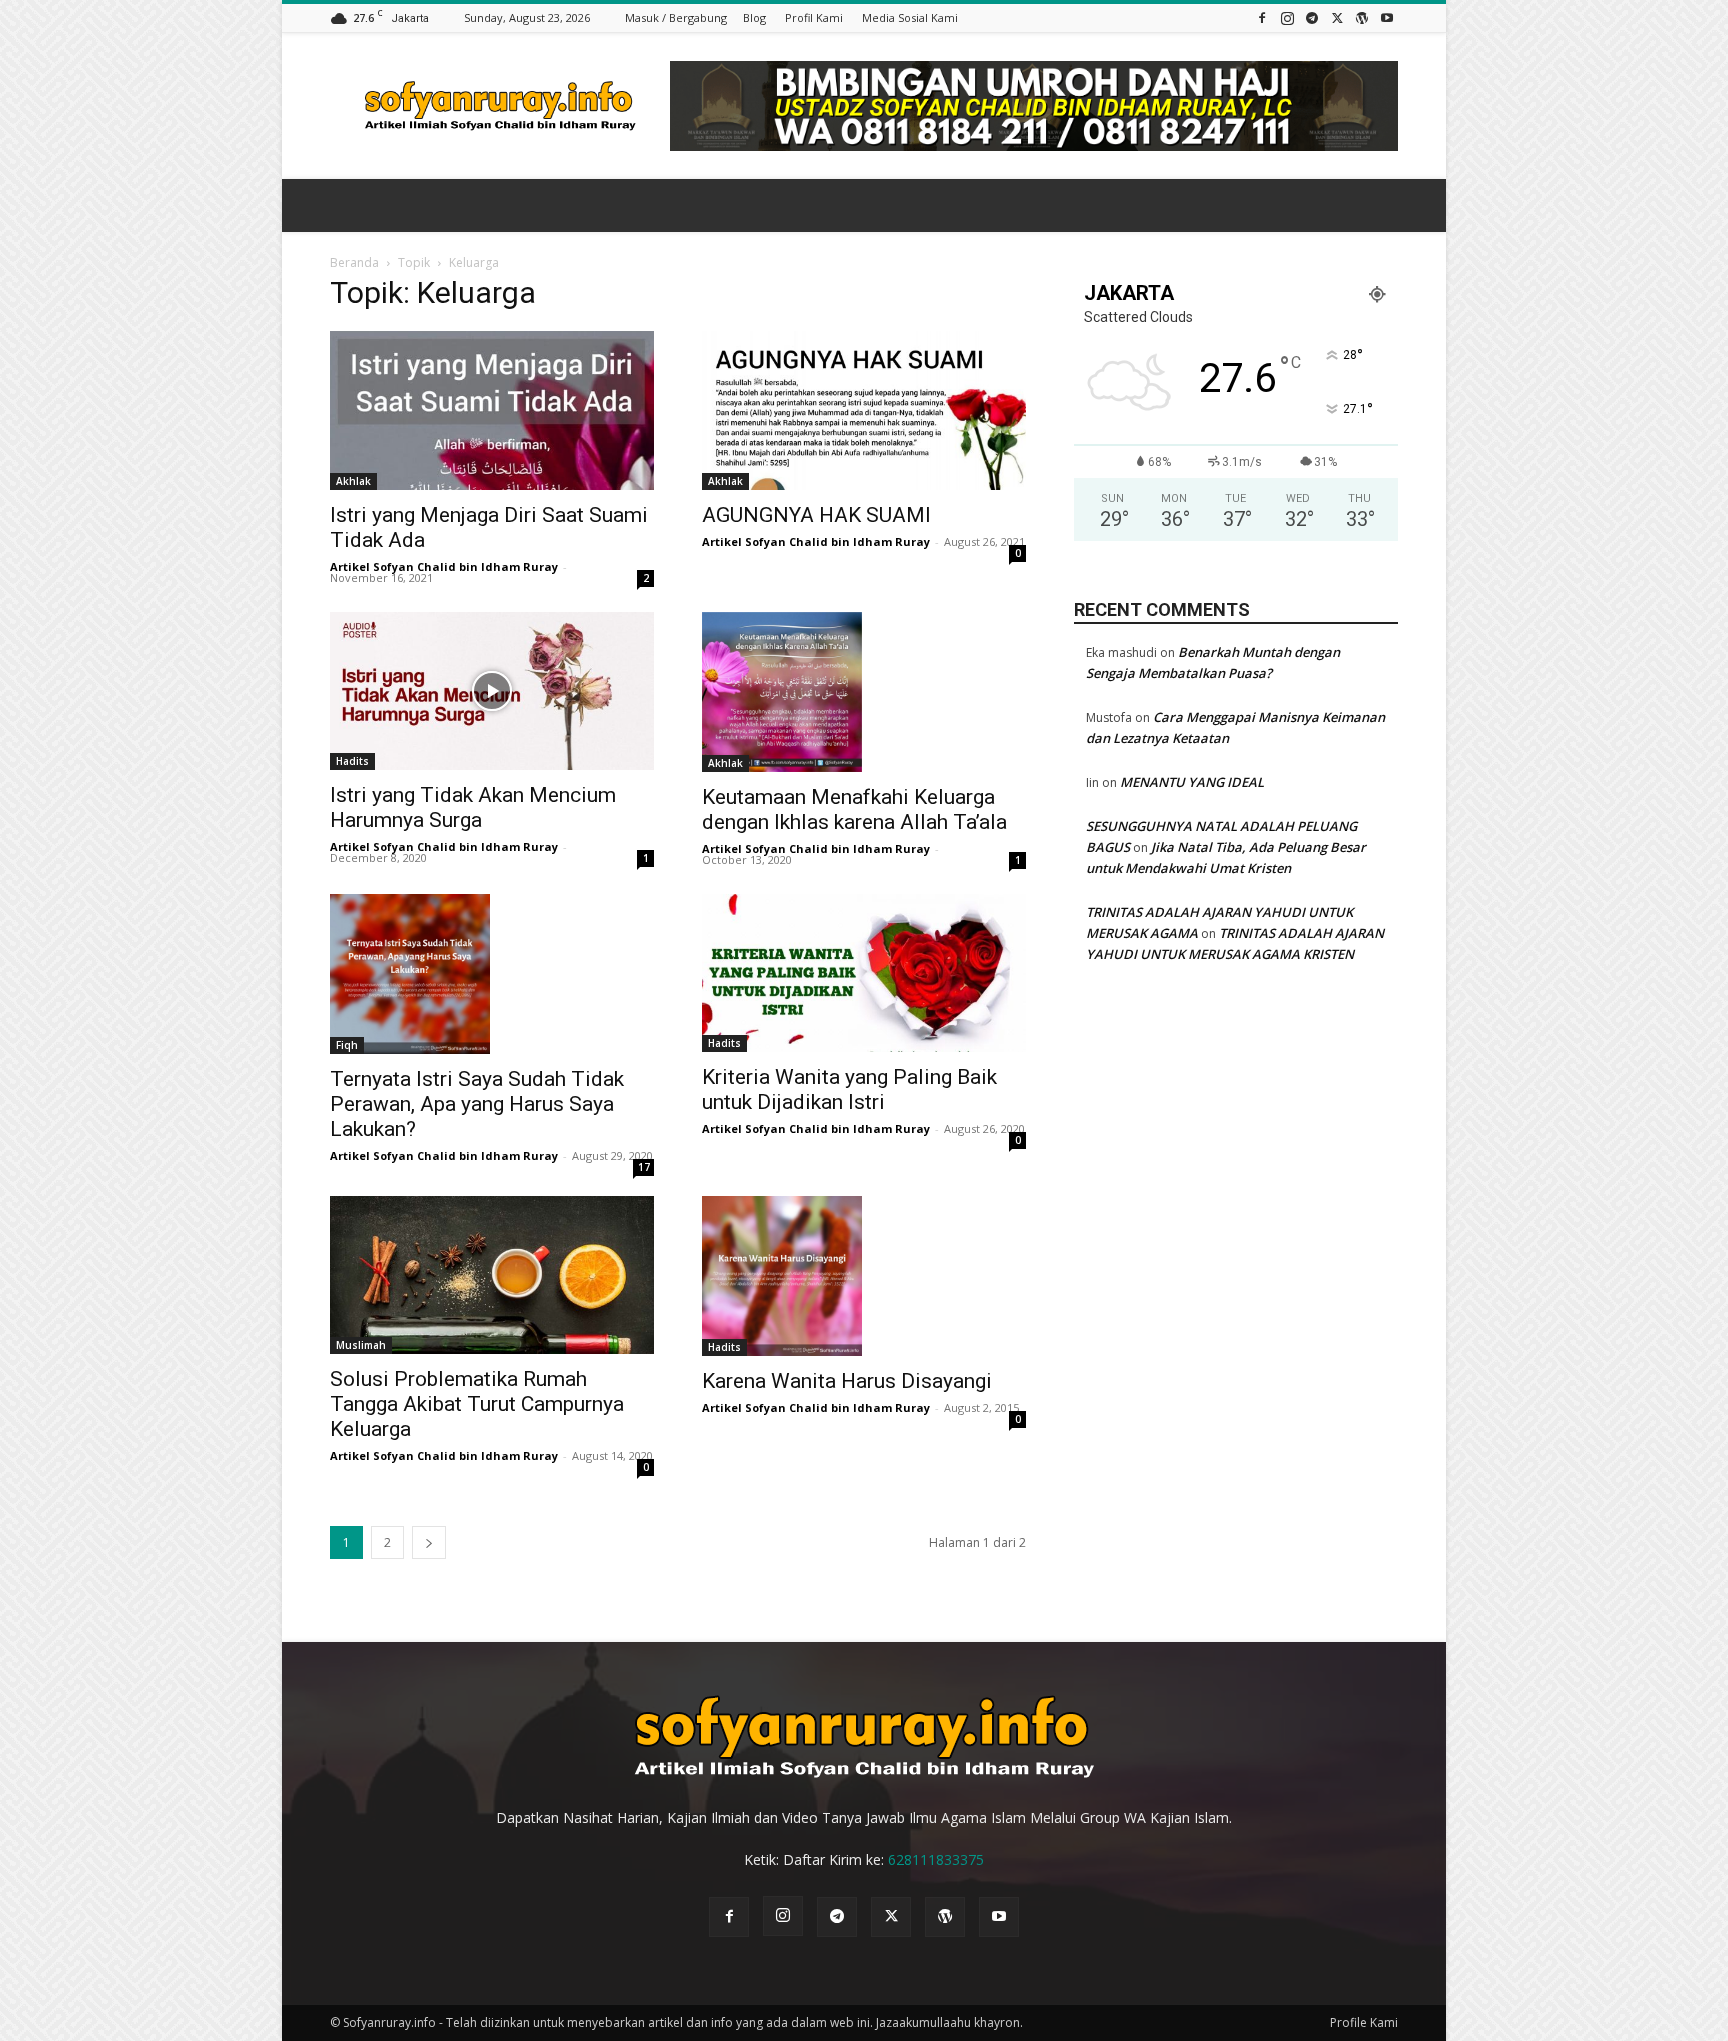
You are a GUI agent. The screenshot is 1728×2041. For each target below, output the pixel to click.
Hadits (352, 761)
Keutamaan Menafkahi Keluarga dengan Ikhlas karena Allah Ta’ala (854, 809)
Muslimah (361, 1345)
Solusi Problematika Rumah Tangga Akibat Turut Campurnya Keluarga (477, 1404)
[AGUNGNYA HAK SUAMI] (864, 410)
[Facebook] (1262, 17)
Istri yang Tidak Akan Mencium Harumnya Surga (473, 807)
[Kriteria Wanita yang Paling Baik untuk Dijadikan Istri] (864, 973)
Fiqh (347, 1045)
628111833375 (936, 1859)
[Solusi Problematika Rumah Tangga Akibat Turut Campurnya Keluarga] (492, 1275)
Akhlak (353, 481)
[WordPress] (1362, 17)
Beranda (354, 262)
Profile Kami (1364, 2022)
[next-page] (429, 1542)
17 (644, 1167)
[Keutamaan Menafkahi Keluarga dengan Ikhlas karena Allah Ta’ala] (864, 692)
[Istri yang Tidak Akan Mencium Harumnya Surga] (492, 691)
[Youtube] (1387, 17)
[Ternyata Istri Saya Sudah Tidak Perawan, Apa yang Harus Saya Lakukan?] (492, 974)
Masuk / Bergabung (676, 17)
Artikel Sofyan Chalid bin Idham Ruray (444, 566)
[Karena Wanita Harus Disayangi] (864, 1276)
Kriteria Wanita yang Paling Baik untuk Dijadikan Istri (849, 1089)
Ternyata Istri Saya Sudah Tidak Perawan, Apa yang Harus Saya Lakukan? (477, 1104)
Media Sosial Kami (910, 17)
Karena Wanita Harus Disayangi (847, 1381)
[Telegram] (1312, 17)
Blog (754, 17)
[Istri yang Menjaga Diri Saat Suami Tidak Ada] (492, 410)
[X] (1337, 17)
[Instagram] (1287, 17)
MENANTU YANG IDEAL (1192, 782)
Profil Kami (814, 17)
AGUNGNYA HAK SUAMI (816, 515)
